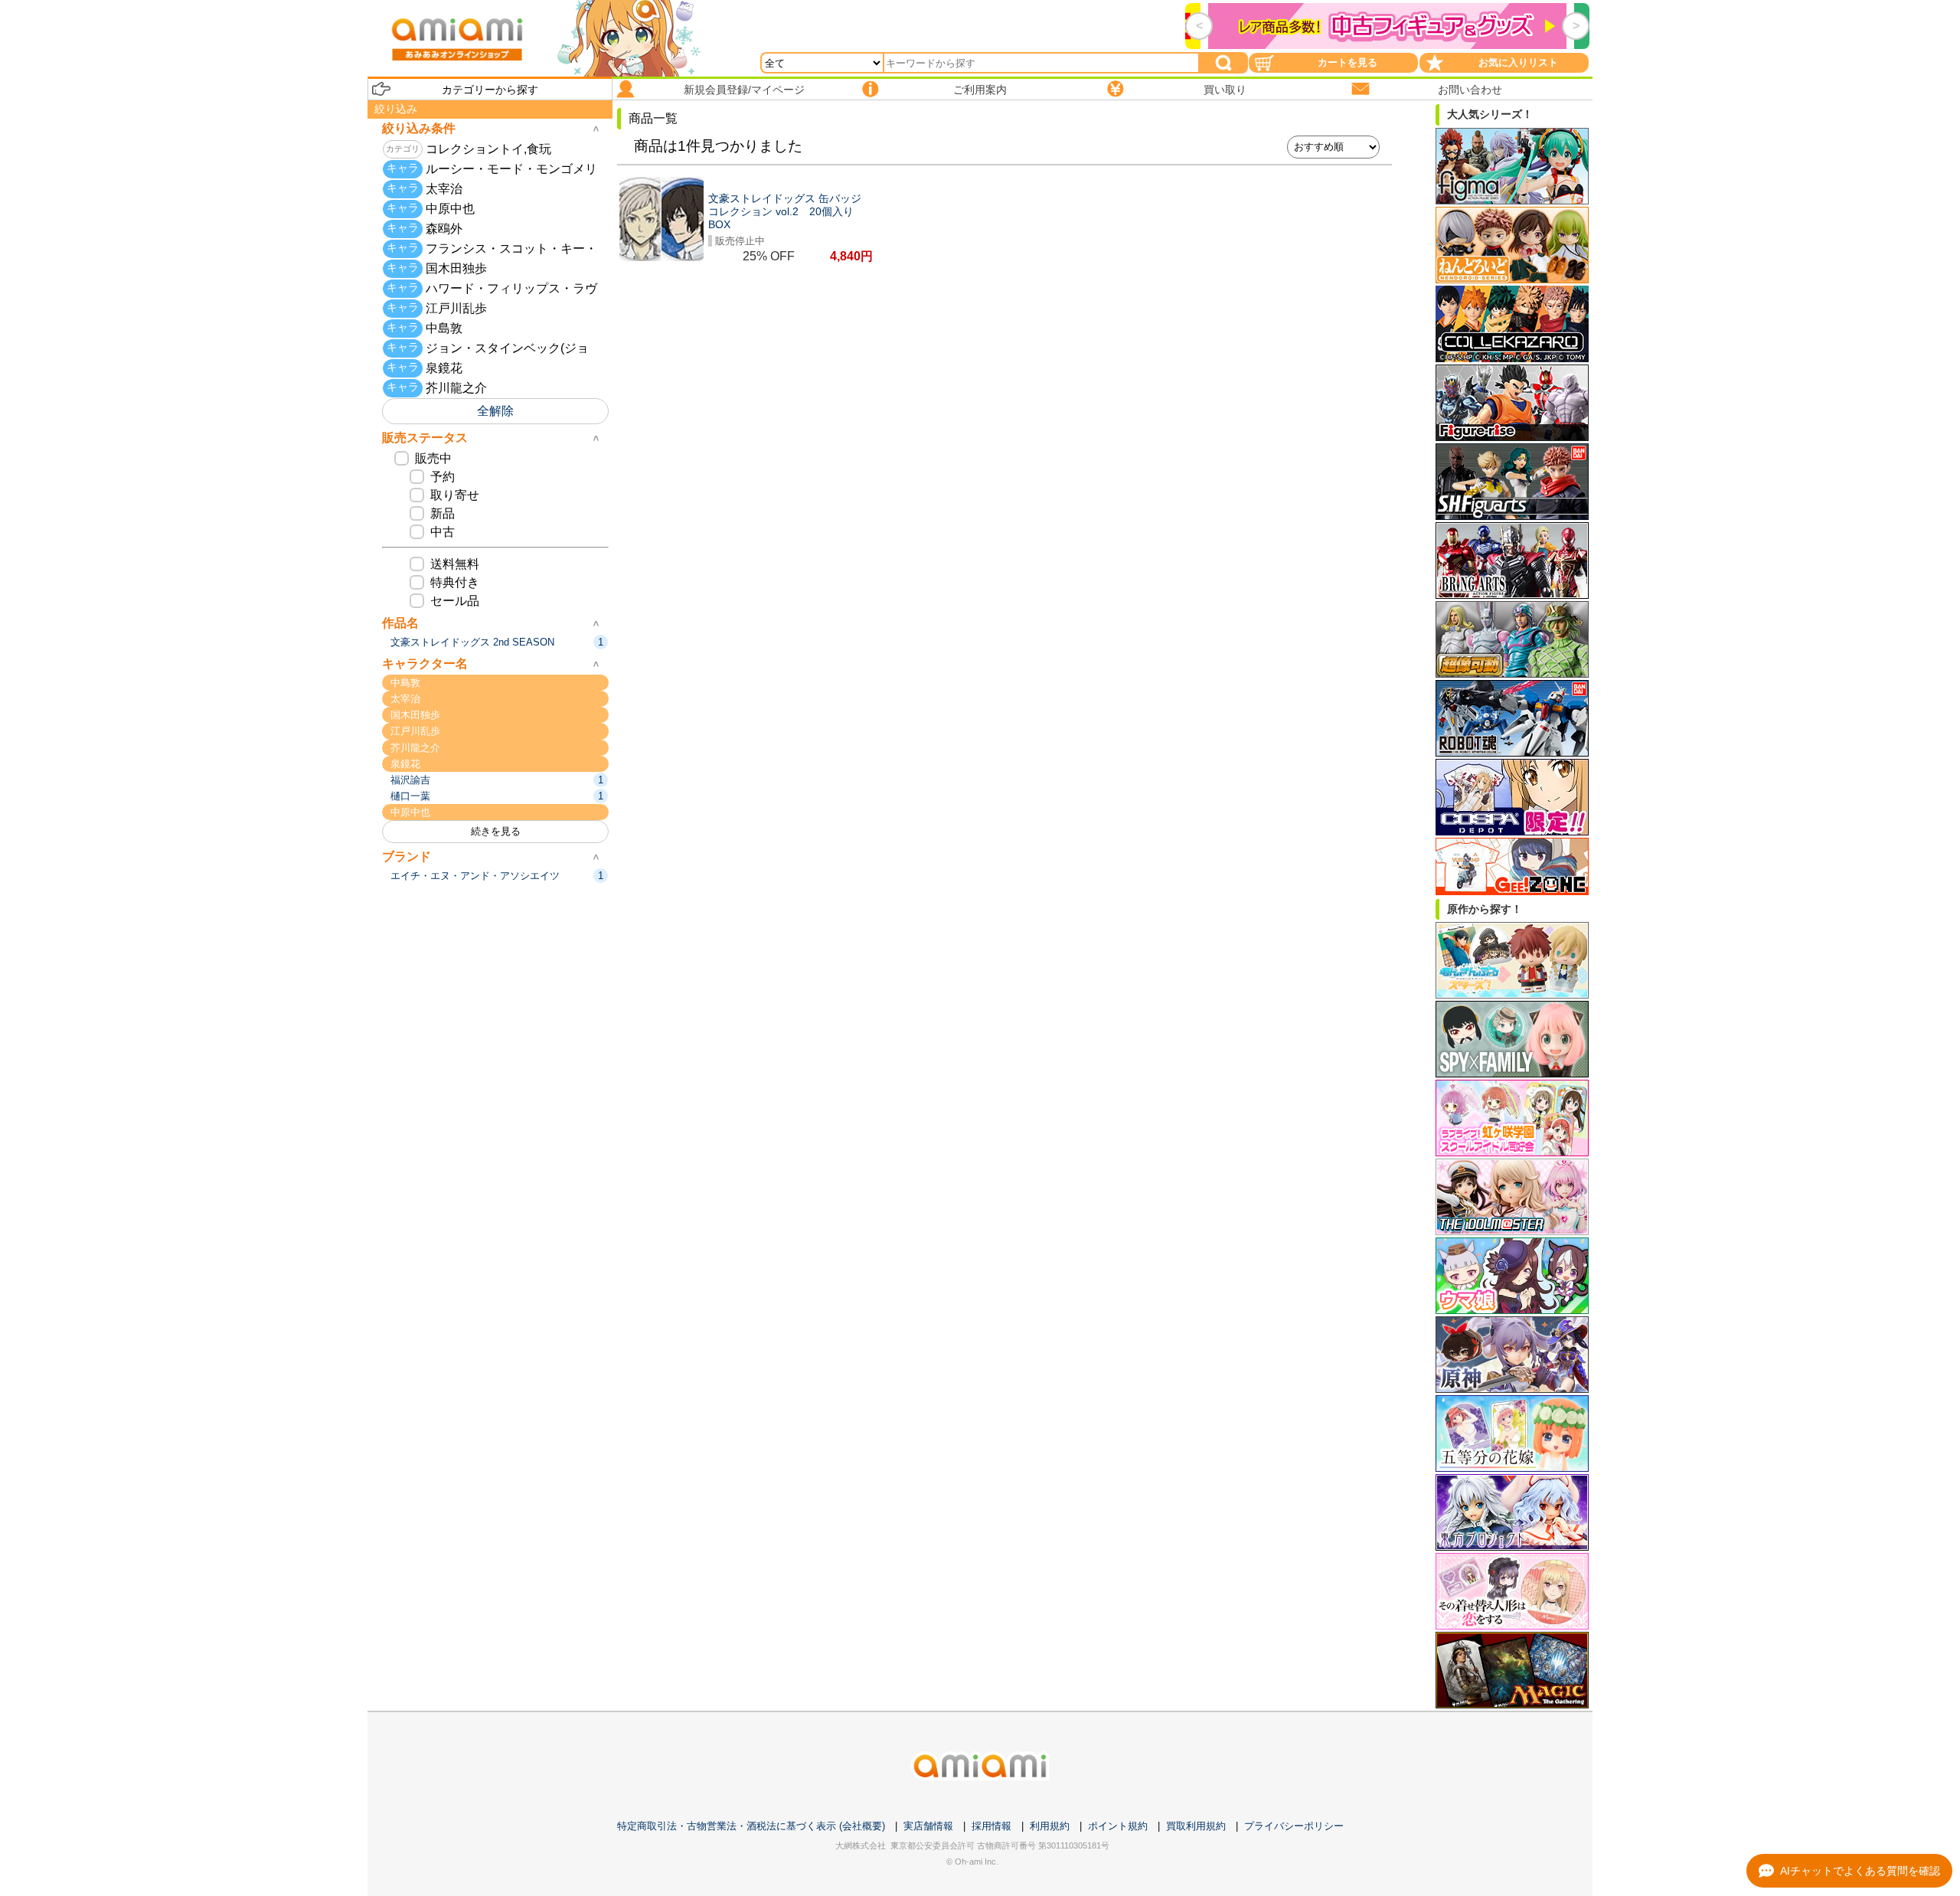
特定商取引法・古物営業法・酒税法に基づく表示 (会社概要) (751, 1826)
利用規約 (1050, 1826)
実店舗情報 (928, 1826)
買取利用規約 (1196, 1826)
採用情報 (991, 1826)
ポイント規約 (1118, 1826)
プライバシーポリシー (1294, 1826)
